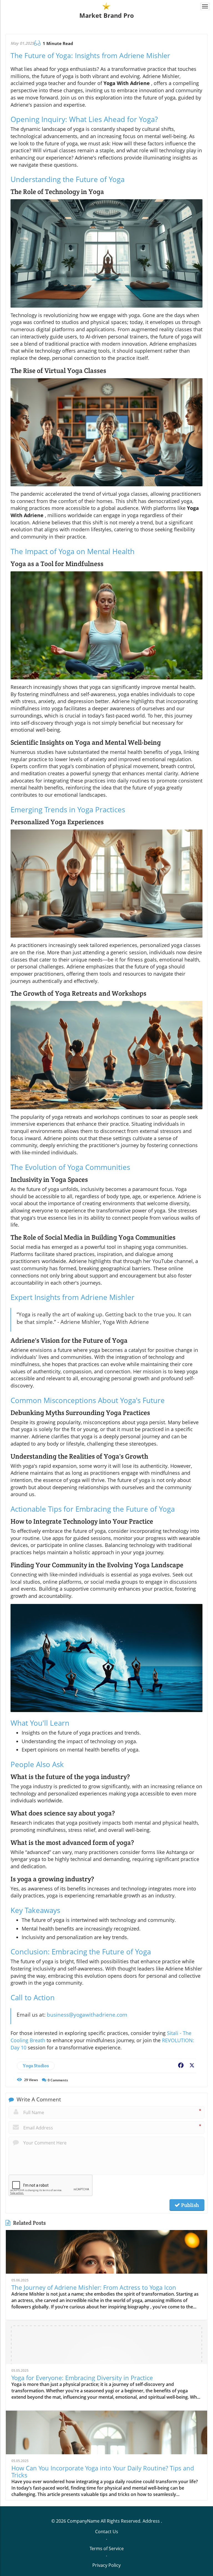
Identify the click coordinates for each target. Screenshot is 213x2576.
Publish (189, 2205)
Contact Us (107, 2532)
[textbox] (107, 15)
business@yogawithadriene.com (87, 2015)
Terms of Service (107, 2548)
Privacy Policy (106, 2565)
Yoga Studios (36, 2066)
